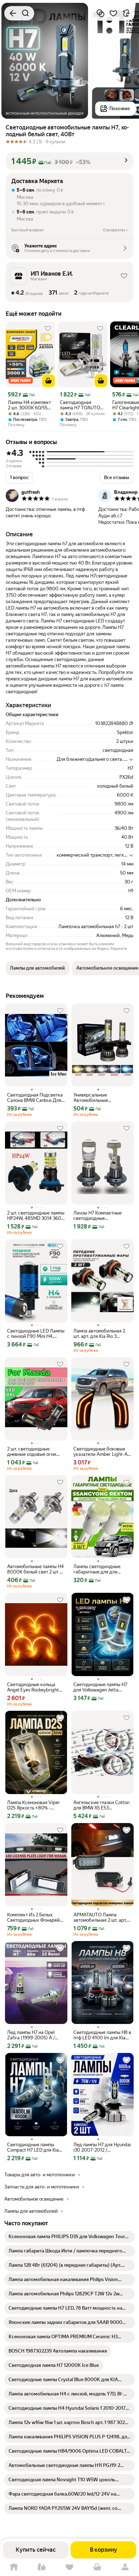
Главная (14, 2567)
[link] (69, 2237)
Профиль (125, 2567)
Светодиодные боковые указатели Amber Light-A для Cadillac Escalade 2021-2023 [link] (102, 1452)
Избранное (69, 2567)
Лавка (42, 2567)
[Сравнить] (101, 13)
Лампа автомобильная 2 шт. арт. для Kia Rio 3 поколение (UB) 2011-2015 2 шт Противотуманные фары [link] (101, 1334)
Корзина (97, 2567)
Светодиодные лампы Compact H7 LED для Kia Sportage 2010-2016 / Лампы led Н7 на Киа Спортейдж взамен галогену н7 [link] (33, 2147)
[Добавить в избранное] (113, 13)
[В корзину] (48, 381)
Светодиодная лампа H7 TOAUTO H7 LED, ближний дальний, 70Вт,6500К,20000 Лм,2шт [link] (81, 405)
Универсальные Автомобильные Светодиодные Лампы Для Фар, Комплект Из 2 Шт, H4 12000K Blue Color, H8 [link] (102, 1098)
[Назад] (13, 13)
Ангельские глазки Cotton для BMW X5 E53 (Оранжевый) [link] (101, 1805)
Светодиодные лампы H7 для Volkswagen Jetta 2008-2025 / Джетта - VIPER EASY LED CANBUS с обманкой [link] (101, 1687)
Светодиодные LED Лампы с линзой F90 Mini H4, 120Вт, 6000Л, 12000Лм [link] (36, 1334)
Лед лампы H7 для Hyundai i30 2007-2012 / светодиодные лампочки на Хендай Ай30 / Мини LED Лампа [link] (102, 2147)
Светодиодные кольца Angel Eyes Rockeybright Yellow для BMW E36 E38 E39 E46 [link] (34, 1687)
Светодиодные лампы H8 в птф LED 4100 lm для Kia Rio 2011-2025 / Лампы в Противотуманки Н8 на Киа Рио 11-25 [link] (102, 2035)
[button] (69, 161)
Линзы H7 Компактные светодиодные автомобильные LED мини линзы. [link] (101, 1216)
